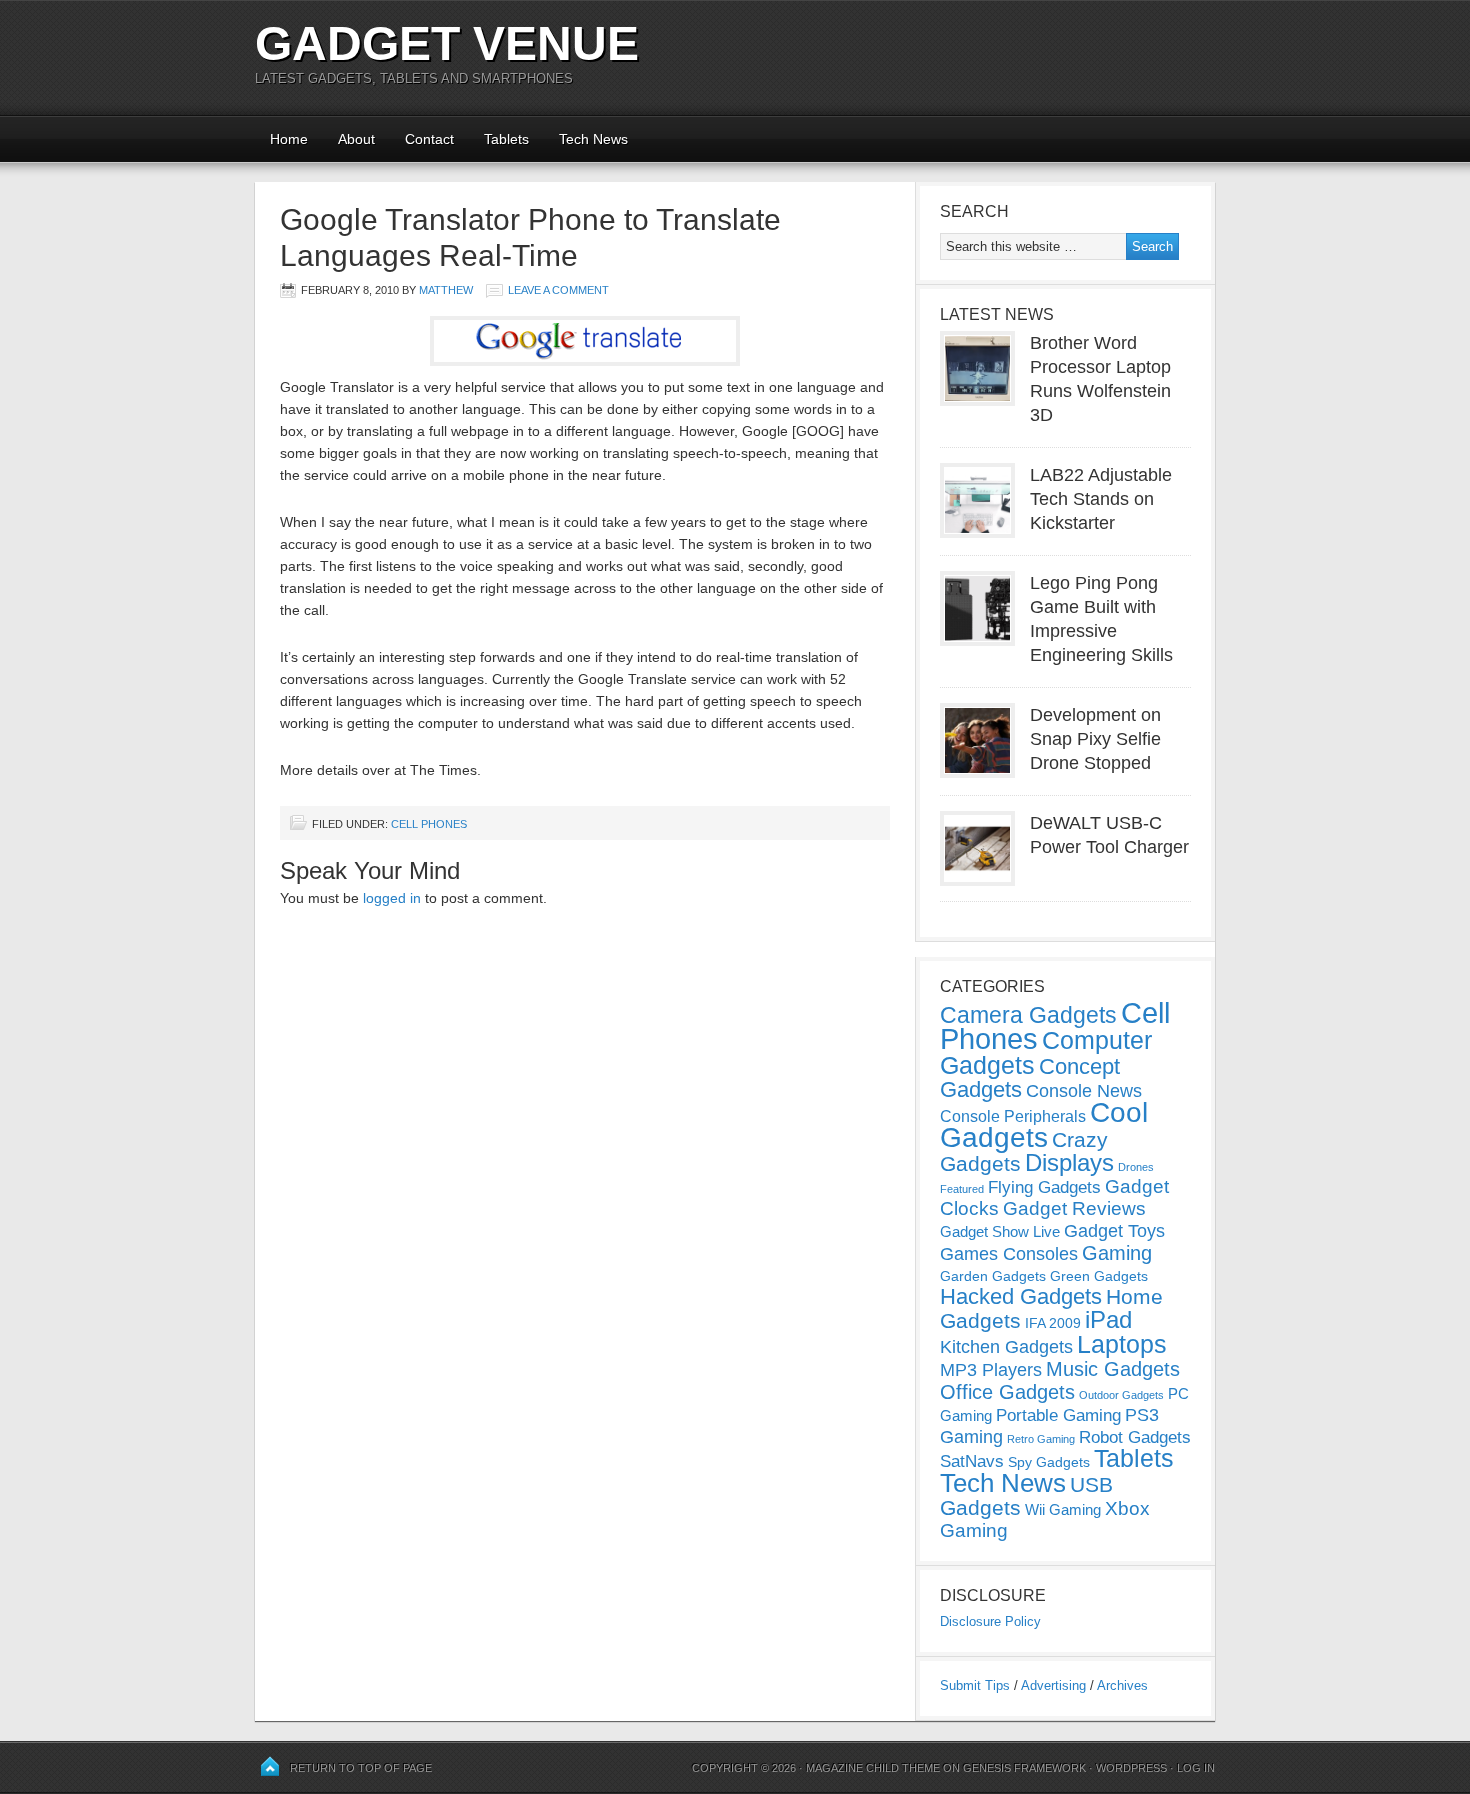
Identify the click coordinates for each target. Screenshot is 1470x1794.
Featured (962, 1189)
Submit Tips (975, 1685)
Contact (429, 139)
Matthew (446, 290)
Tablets (506, 139)
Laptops (1122, 1344)
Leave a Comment (558, 290)
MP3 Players (991, 1370)
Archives (1122, 1685)
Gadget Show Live (1000, 1231)
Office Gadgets (1007, 1392)
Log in (1196, 1768)
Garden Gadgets (993, 1276)
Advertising (1053, 1685)
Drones (1136, 1167)
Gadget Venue (447, 43)
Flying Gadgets (1044, 1187)
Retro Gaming (1041, 1439)
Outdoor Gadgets (1121, 1395)
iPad (1108, 1319)
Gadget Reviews (1074, 1208)
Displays (1069, 1162)
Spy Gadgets (1049, 1462)
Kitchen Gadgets (1006, 1347)
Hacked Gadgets (1021, 1296)
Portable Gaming (1058, 1415)
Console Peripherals (1013, 1116)
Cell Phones (429, 824)
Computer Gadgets (1046, 1052)
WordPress (1131, 1768)
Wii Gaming (1063, 1509)
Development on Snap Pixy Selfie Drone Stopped (1095, 739)
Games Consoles (1009, 1254)
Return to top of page (361, 1768)
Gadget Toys (1114, 1231)
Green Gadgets (1099, 1276)
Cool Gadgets (1044, 1125)
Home (289, 139)
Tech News (593, 139)
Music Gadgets (1113, 1369)
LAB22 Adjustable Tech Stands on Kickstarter (1101, 499)
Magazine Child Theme (873, 1768)
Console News (1084, 1091)
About (356, 139)
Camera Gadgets (1028, 1015)
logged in (392, 898)
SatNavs (972, 1461)
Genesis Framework (1024, 1768)
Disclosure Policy (990, 1621)
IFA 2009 (1053, 1323)
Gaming (1117, 1253)
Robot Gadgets (1135, 1437)
